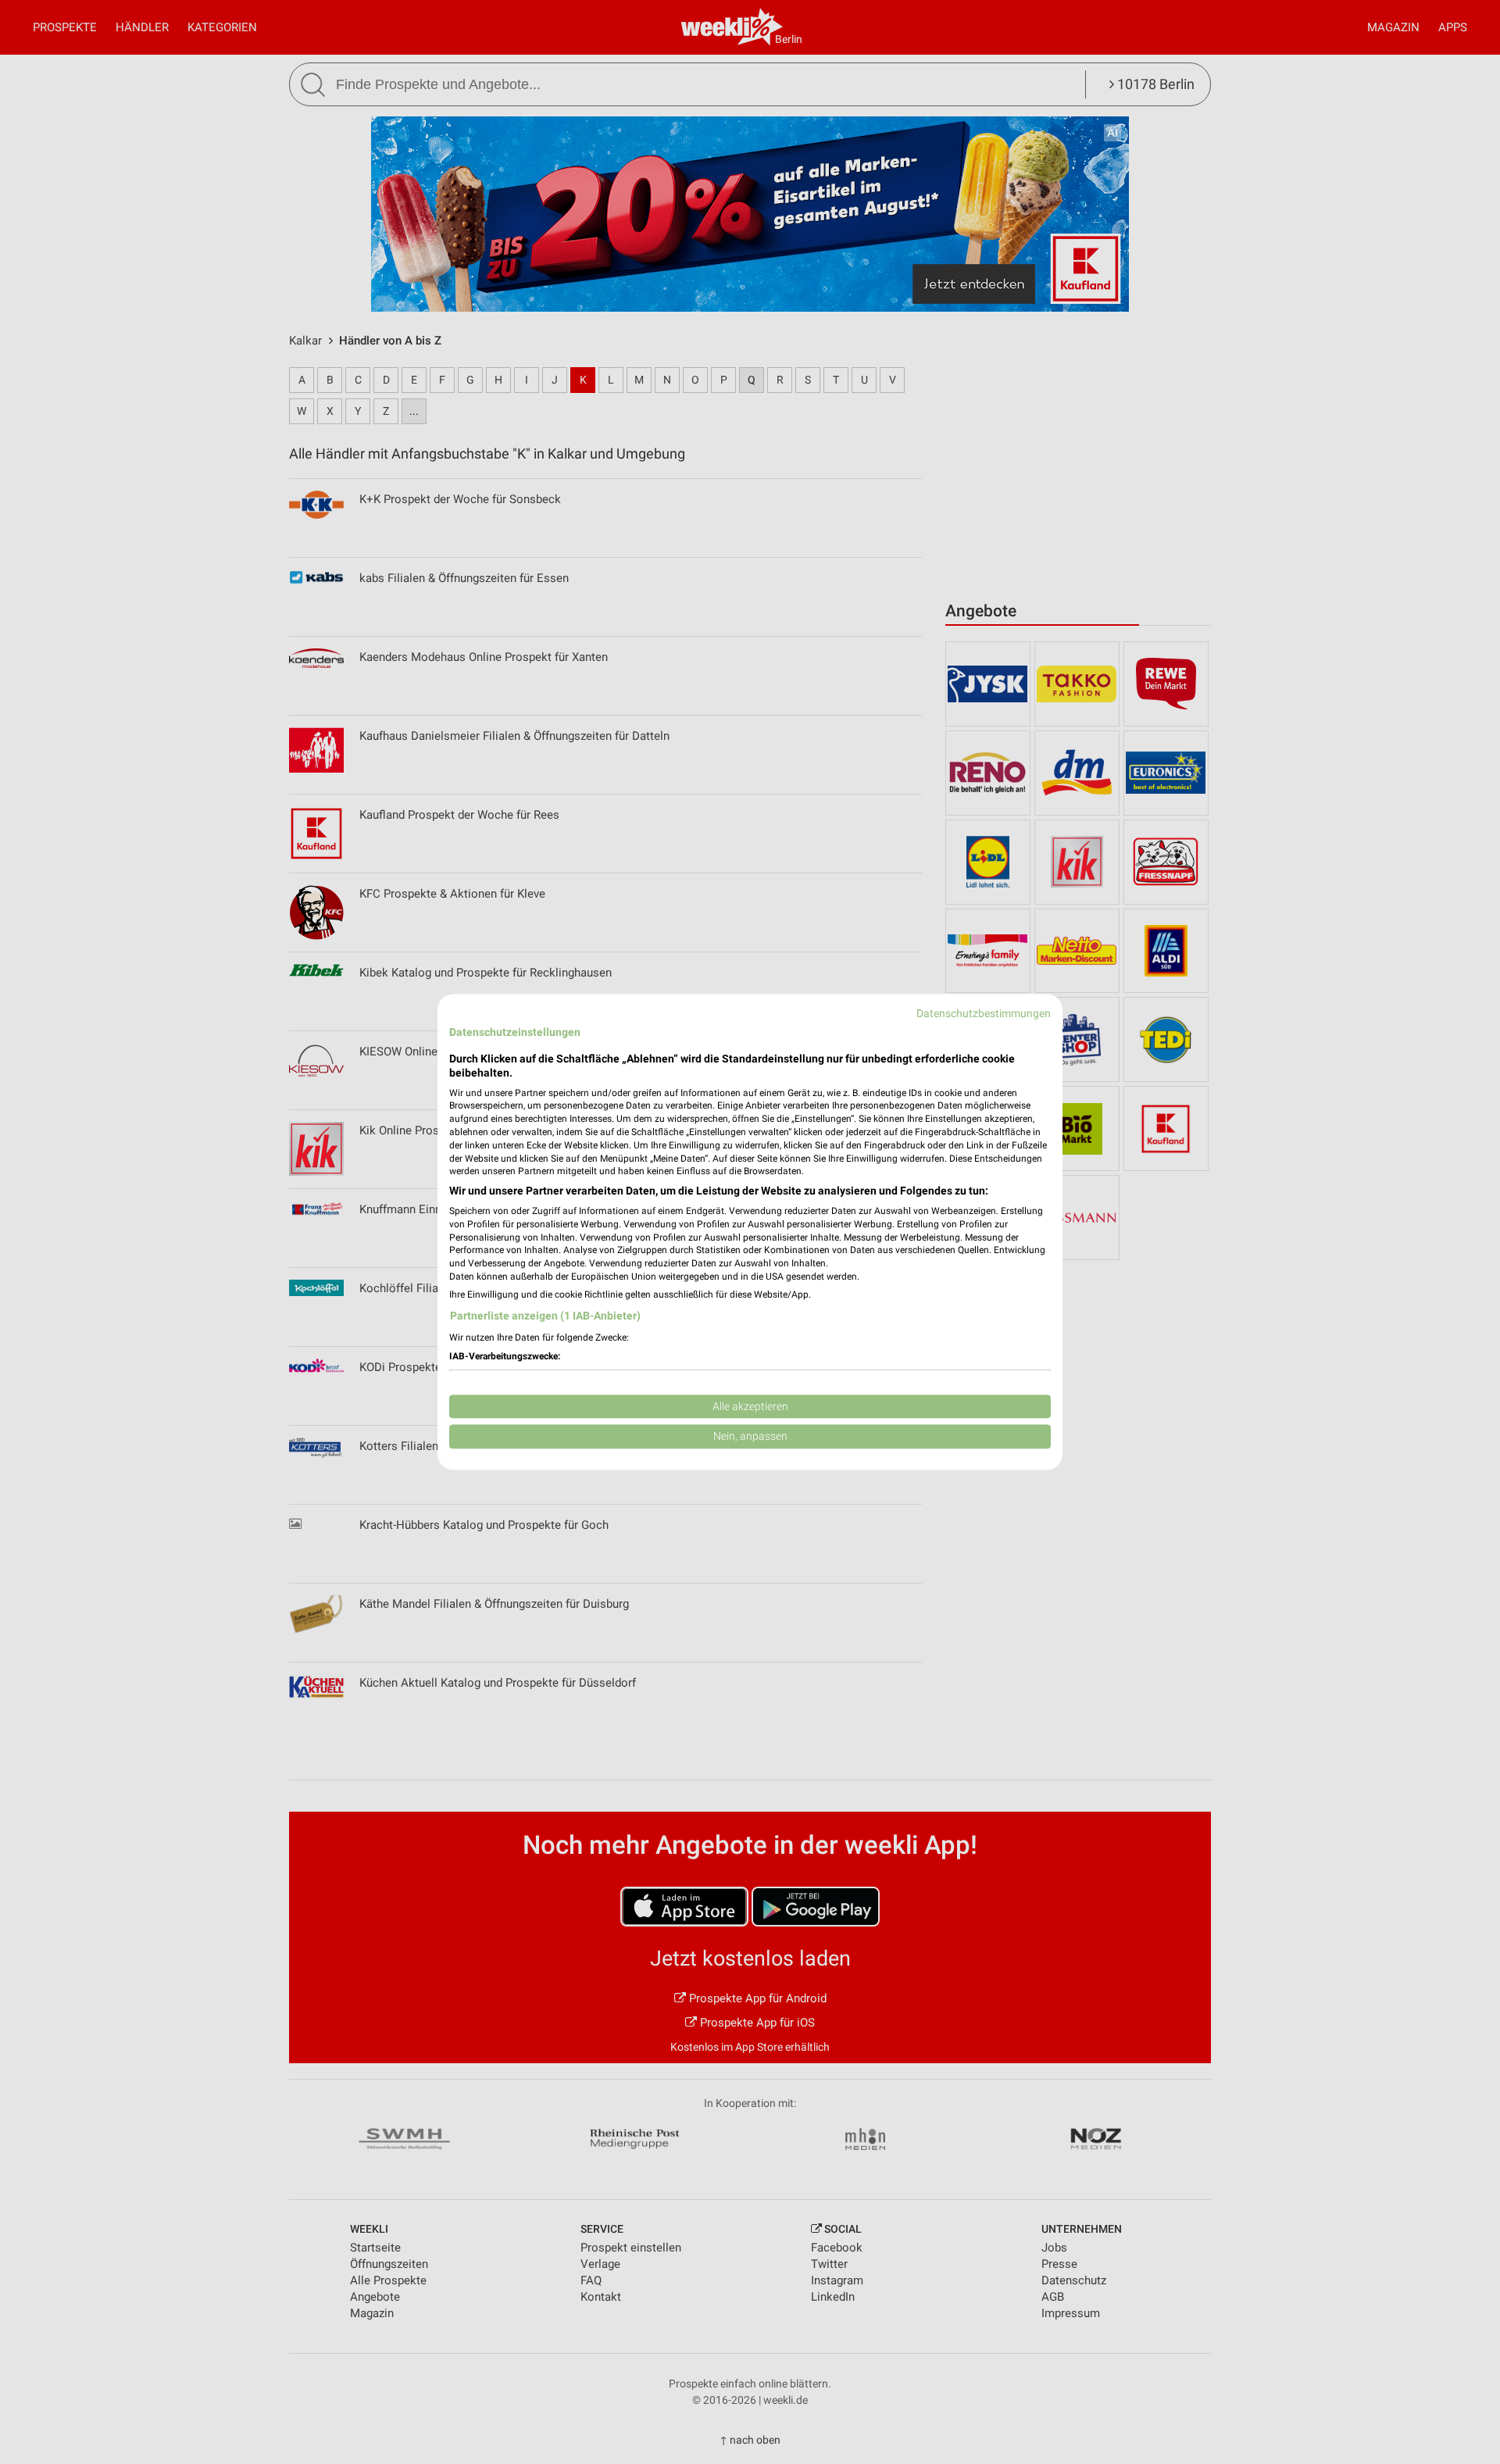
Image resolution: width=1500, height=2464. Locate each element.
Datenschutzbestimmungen (984, 1013)
